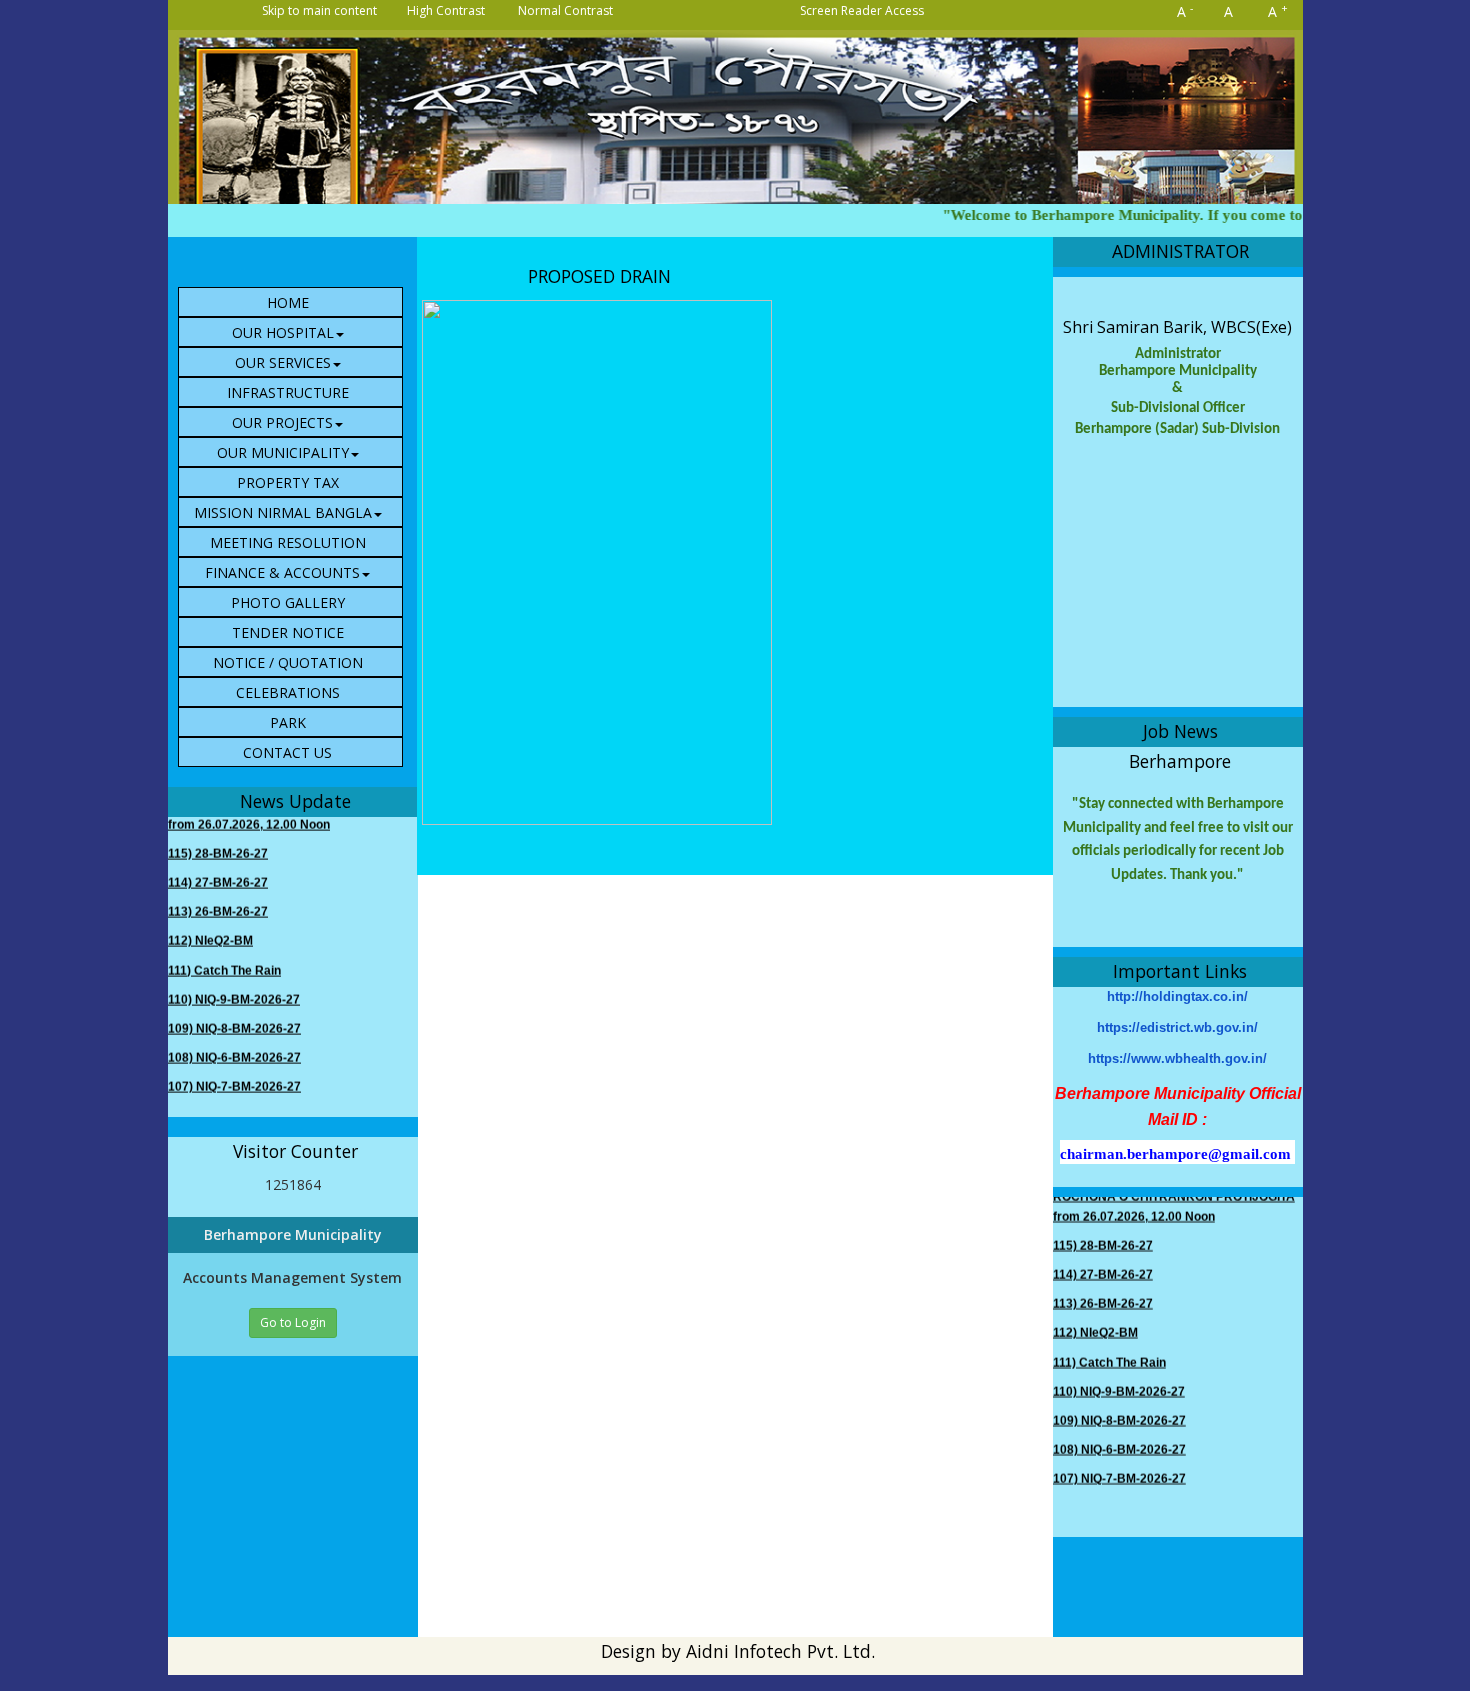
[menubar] (298, 527)
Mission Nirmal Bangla (283, 512)
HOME (288, 302)
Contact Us (287, 752)
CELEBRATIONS (288, 692)
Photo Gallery (288, 602)
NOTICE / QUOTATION (288, 662)
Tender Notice (288, 632)
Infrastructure (288, 392)
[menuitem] (290, 302)
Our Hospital (283, 332)
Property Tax (288, 482)
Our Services (283, 362)
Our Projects (282, 422)
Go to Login (293, 1322)
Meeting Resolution (288, 542)
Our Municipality (283, 452)
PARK (288, 722)
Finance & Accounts (282, 572)
